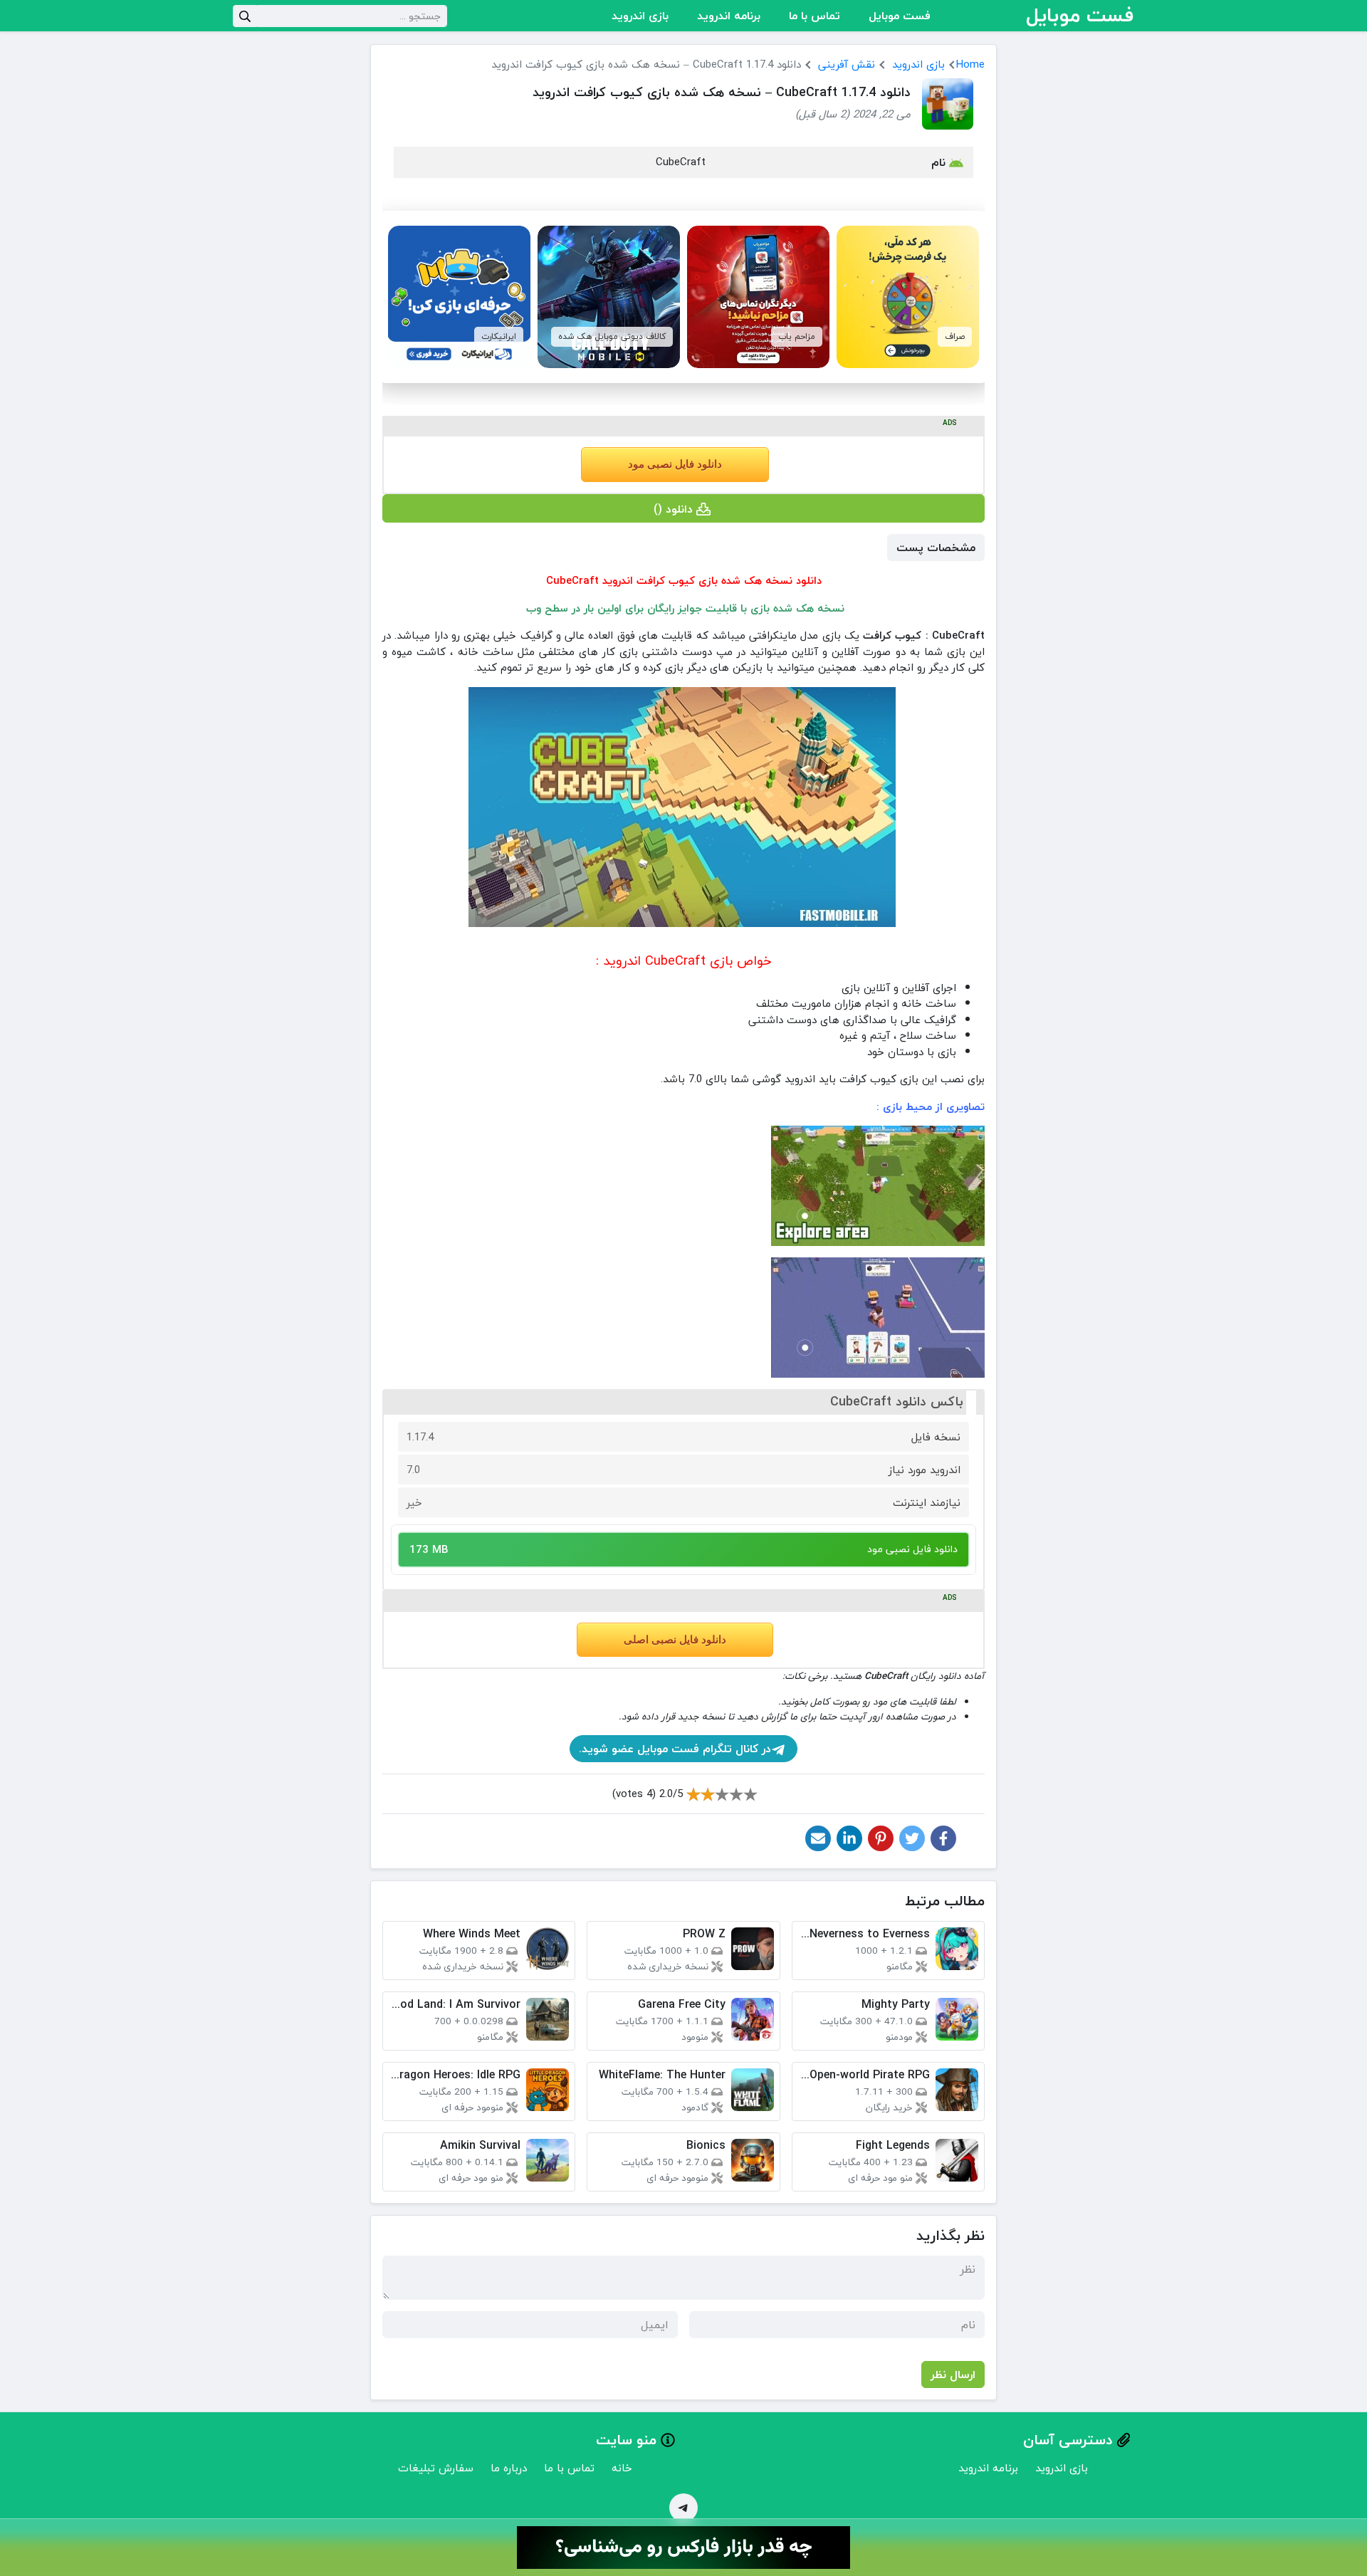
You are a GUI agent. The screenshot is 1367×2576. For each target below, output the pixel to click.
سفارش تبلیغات (436, 2468)
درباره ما (509, 2468)
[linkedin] (849, 1838)
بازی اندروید (640, 16)
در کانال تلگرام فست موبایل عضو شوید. (675, 1749)
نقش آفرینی (847, 64)
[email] (818, 1838)
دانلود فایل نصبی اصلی (675, 1640)
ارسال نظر (953, 2375)
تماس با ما (815, 16)
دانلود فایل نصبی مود (675, 464)
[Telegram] (683, 2508)
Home (970, 64)
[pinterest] (881, 1838)
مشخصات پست (936, 548)
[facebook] (943, 1838)
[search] (245, 16)
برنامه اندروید (729, 16)
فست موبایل (900, 16)
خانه (622, 2468)
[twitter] (912, 1838)
